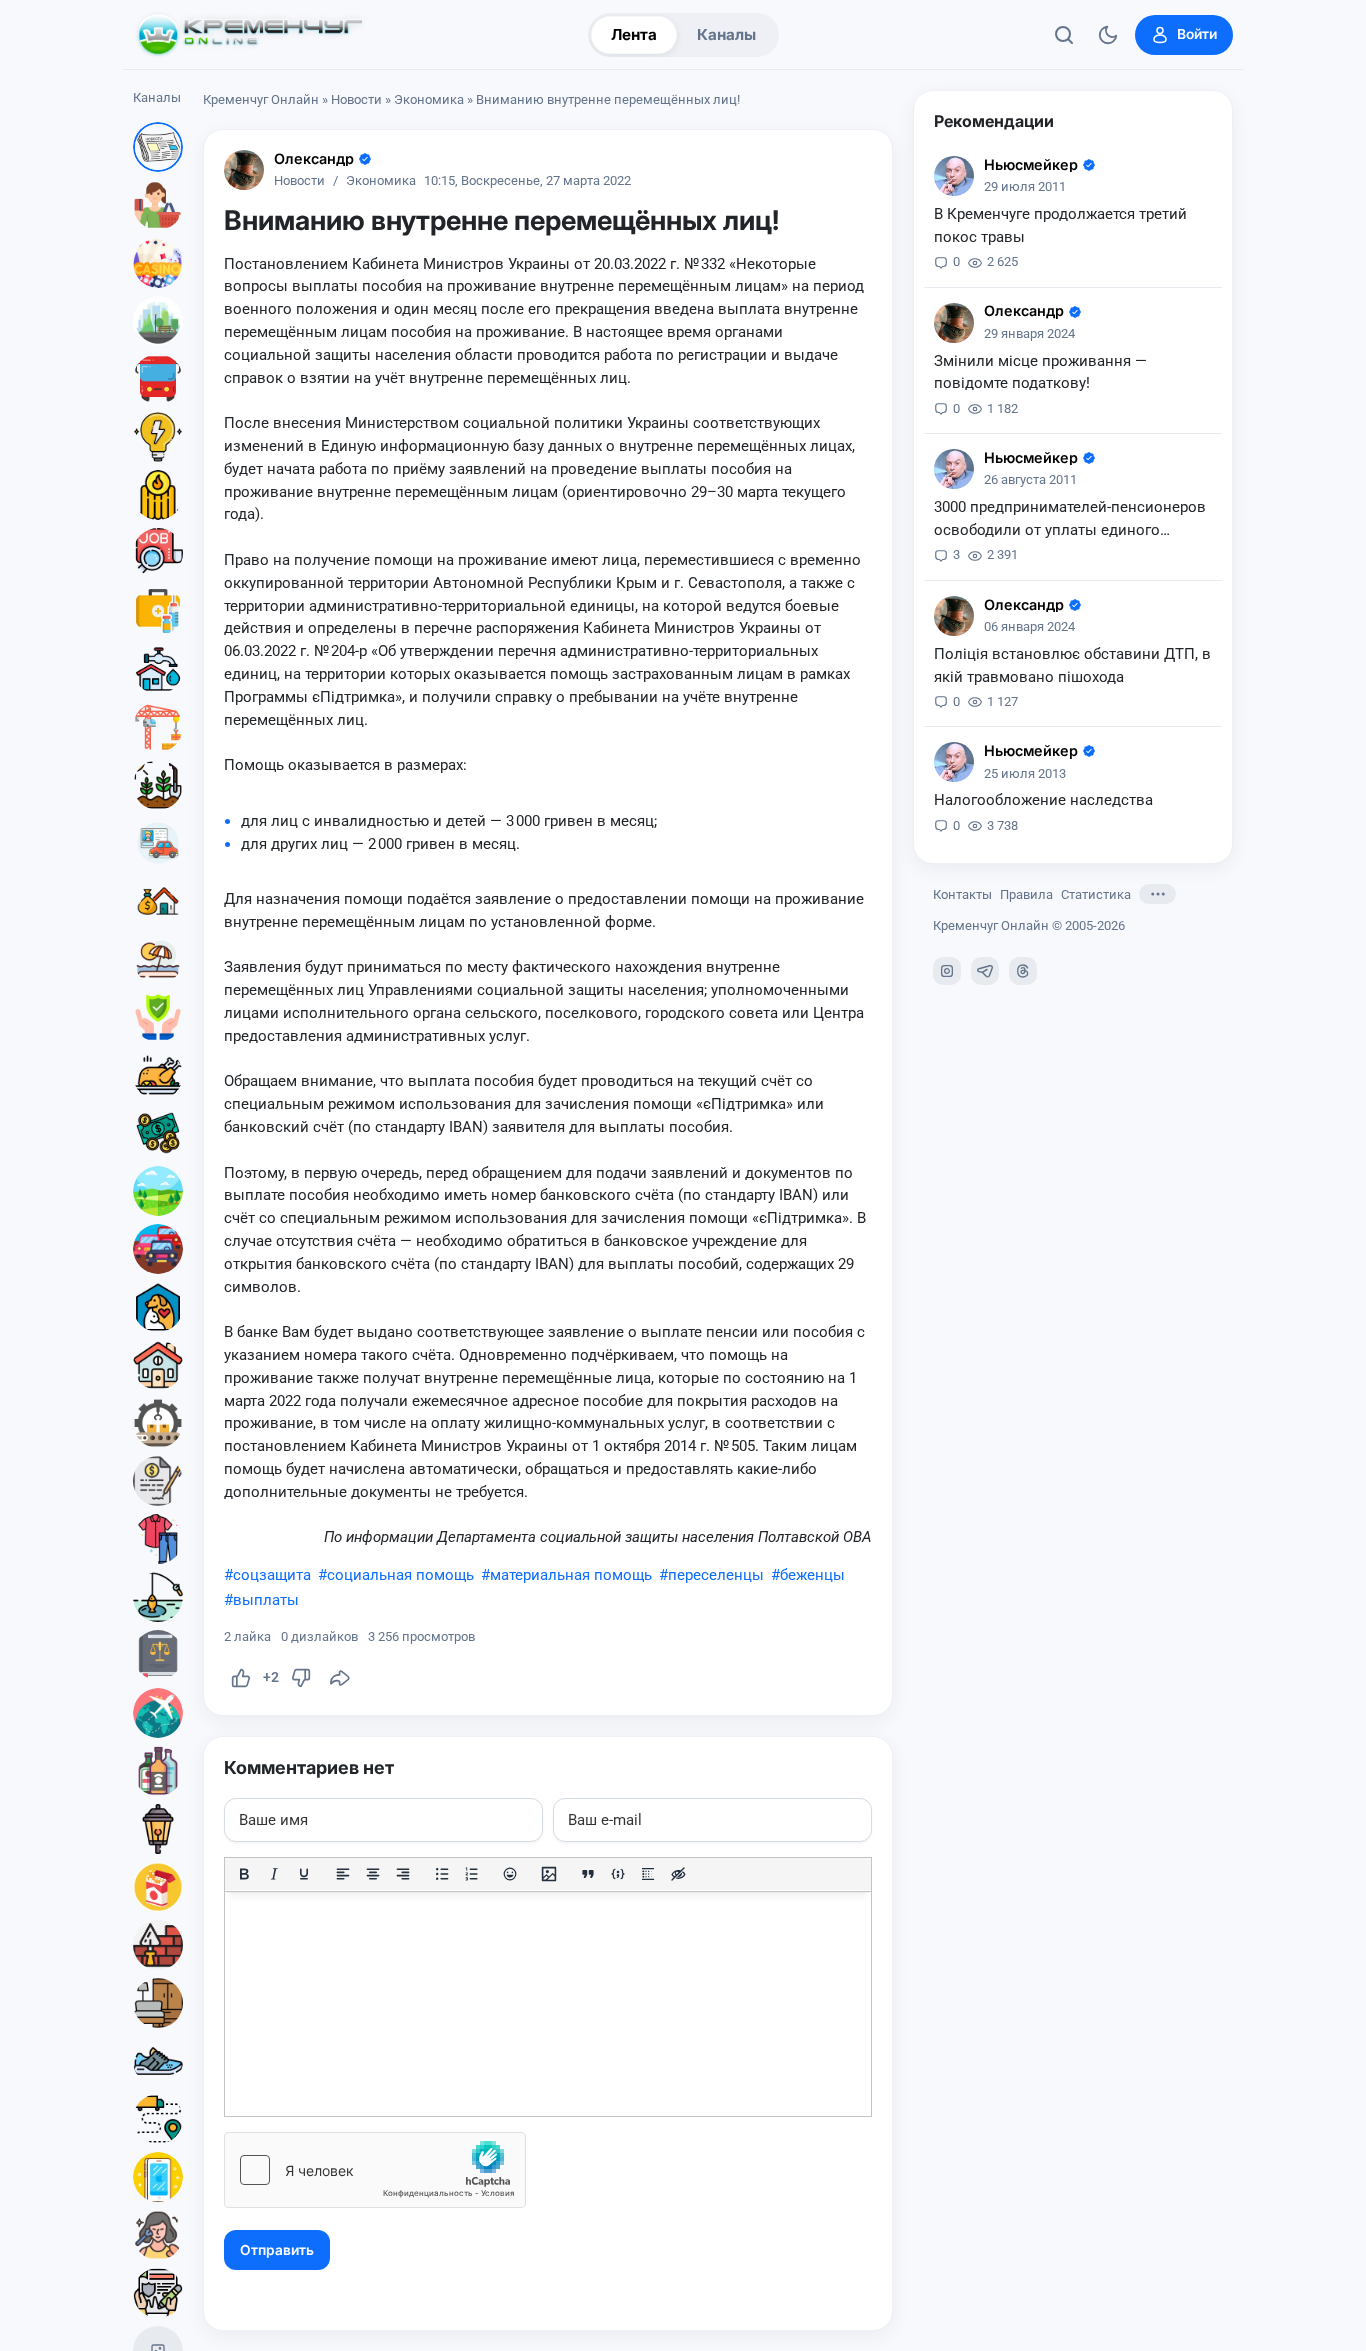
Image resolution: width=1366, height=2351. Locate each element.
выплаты (266, 1600)
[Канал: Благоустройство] (158, 321)
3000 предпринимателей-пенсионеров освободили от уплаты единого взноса (1070, 520)
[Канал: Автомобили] (158, 1249)
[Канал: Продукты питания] (158, 1075)
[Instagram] (947, 971)
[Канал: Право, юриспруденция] (158, 1655)
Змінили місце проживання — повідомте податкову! (1040, 372)
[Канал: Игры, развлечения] (158, 263)
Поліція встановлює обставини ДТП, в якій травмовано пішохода (1072, 665)
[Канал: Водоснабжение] (158, 669)
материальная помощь (571, 1575)
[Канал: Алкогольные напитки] (158, 1771)
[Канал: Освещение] (158, 1829)
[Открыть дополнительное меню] (1157, 894)
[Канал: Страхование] (158, 2293)
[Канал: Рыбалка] (158, 1597)
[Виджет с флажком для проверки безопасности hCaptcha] (375, 2170)
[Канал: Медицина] (158, 611)
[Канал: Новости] (158, 147)
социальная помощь (400, 1575)
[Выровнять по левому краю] (343, 1874)
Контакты (962, 894)
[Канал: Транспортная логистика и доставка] (158, 2119)
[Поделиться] (340, 1678)
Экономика (429, 99)
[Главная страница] (250, 35)
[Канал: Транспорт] (158, 379)
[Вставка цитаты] (588, 1874)
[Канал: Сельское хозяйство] (158, 785)
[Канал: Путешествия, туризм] (158, 1713)
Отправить (277, 2250)
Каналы (726, 34)
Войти (1197, 34)
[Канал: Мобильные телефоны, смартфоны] (158, 2177)
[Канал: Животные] (158, 1307)
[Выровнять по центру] (373, 1874)
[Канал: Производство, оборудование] (158, 1423)
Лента (634, 34)
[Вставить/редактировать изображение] (549, 1874)
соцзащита (272, 1575)
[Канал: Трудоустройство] (158, 553)
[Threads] (1023, 971)
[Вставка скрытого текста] (678, 1874)
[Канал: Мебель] (158, 2003)
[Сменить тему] (1108, 35)
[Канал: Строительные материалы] (158, 1945)
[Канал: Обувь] (158, 2061)
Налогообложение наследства (1043, 800)
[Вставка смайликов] (511, 1874)
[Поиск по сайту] (1064, 35)
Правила (1026, 894)
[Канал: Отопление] (158, 495)
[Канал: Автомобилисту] (158, 843)
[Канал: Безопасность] (158, 1017)
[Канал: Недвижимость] (158, 901)
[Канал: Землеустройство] (158, 1191)
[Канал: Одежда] (158, 1539)
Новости (356, 99)
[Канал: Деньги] (158, 1133)
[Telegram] (985, 971)
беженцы (812, 1575)
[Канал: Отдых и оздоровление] (158, 959)
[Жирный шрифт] (244, 1874)
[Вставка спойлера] (648, 1874)
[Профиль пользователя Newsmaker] (954, 176)
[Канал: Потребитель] (158, 205)
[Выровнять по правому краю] (403, 1874)
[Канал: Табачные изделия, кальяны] (158, 1887)
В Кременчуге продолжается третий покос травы (1060, 225)
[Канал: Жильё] (158, 1365)
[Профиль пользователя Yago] (244, 170)
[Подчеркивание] (304, 1874)
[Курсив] (274, 1874)
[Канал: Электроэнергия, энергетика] (158, 437)
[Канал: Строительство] (158, 727)
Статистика (1096, 894)
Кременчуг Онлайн (261, 99)
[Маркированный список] (442, 1874)
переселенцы (716, 1575)
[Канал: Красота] (158, 2235)
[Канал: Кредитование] (158, 1481)
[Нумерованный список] (472, 1874)
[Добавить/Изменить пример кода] (618, 1874)
